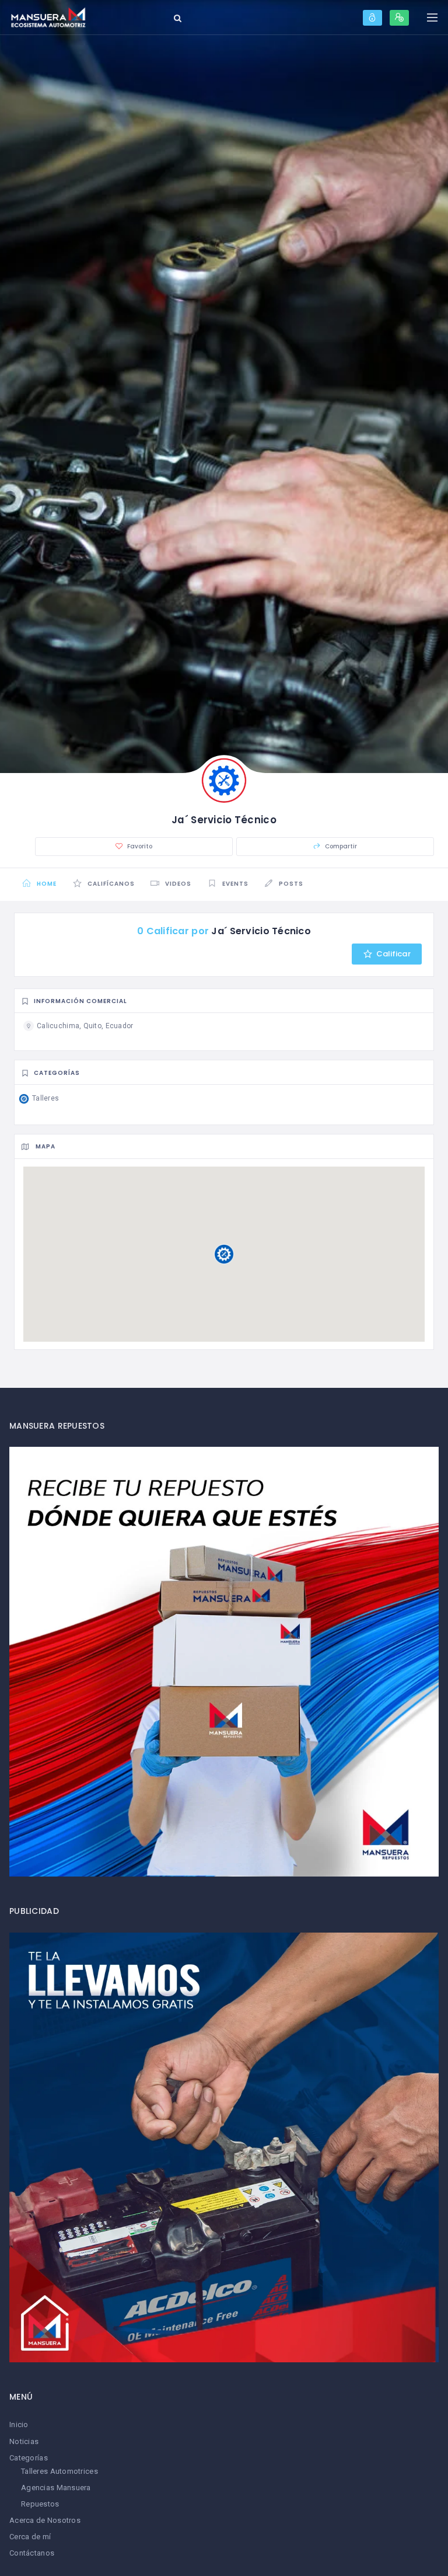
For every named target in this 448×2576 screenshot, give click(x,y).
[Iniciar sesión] (372, 18)
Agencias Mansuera (56, 2488)
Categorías (29, 2458)
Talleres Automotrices (60, 2471)
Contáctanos (32, 2553)
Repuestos (40, 2504)
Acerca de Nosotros (45, 2520)
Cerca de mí (30, 2537)
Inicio (19, 2424)
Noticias (24, 2441)
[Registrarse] (399, 18)
